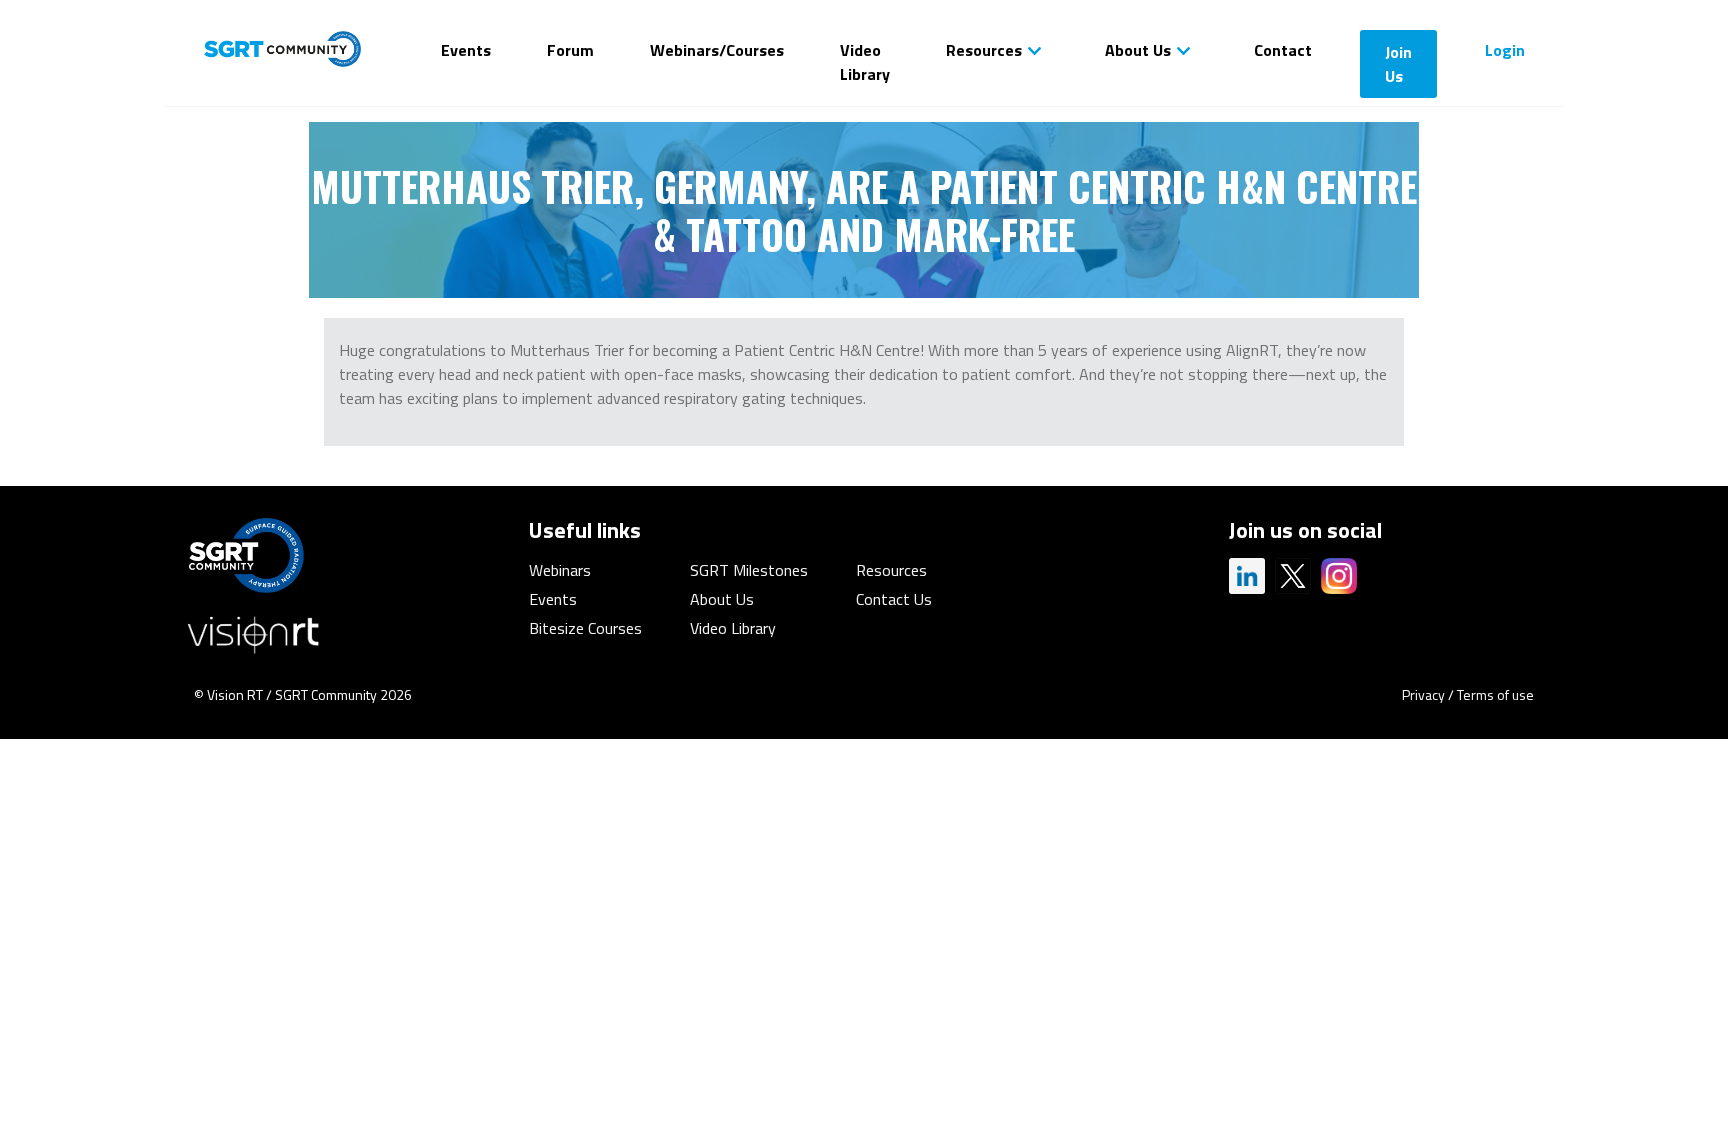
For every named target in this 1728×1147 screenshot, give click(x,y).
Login (1505, 50)
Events (466, 50)
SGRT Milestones (749, 570)
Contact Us (894, 599)
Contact (1283, 50)
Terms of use (1495, 694)
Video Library (865, 62)
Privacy (1423, 694)
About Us (1138, 50)
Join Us (1398, 64)
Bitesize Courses (585, 628)
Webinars (560, 570)
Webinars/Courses (717, 50)
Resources (984, 50)
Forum (570, 50)
